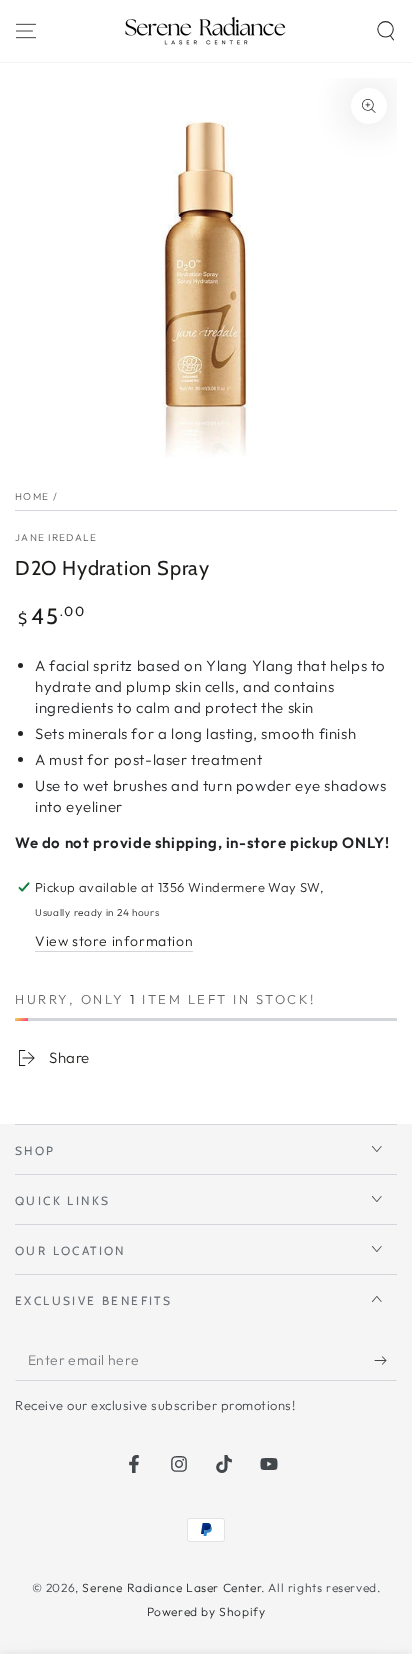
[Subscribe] (385, 1361)
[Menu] (26, 31)
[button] (386, 31)
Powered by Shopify (206, 1611)
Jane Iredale (56, 537)
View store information (114, 941)
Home (32, 496)
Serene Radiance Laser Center (171, 1587)
